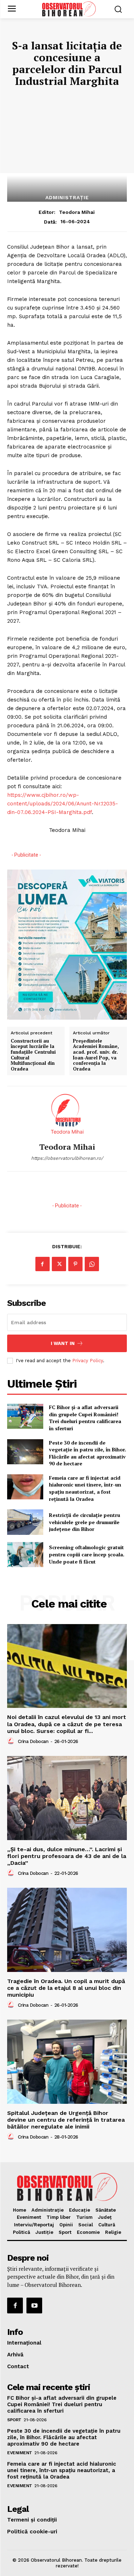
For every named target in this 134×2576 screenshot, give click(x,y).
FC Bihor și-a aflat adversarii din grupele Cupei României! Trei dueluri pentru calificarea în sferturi (85, 1418)
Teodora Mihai (77, 212)
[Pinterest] (75, 1264)
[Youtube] (34, 2306)
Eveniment (20, 2453)
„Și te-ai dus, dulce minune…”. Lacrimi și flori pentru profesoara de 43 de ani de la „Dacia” (67, 1856)
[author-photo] (12, 1741)
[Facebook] (43, 1264)
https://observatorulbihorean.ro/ (67, 1158)
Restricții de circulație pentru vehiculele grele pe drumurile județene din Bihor (85, 1522)
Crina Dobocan (33, 1741)
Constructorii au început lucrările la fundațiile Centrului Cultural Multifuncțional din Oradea (33, 1055)
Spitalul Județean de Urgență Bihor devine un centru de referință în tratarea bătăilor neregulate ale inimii (66, 2120)
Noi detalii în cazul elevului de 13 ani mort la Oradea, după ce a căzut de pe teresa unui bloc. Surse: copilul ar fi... (67, 1724)
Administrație (67, 197)
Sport (14, 2420)
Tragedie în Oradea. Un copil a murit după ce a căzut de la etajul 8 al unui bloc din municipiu (66, 1988)
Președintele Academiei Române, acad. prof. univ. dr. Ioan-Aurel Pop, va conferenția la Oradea (96, 1055)
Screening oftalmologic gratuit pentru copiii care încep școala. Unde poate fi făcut (87, 1554)
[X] (59, 1264)
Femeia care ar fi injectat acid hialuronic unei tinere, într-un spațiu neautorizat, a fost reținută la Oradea (85, 1488)
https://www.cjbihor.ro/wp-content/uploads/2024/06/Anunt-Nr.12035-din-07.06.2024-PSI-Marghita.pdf (63, 804)
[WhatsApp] (92, 1264)
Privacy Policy (88, 1361)
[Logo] (69, 9)
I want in (63, 1343)
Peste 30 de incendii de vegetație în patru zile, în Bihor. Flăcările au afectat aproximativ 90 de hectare (88, 1453)
